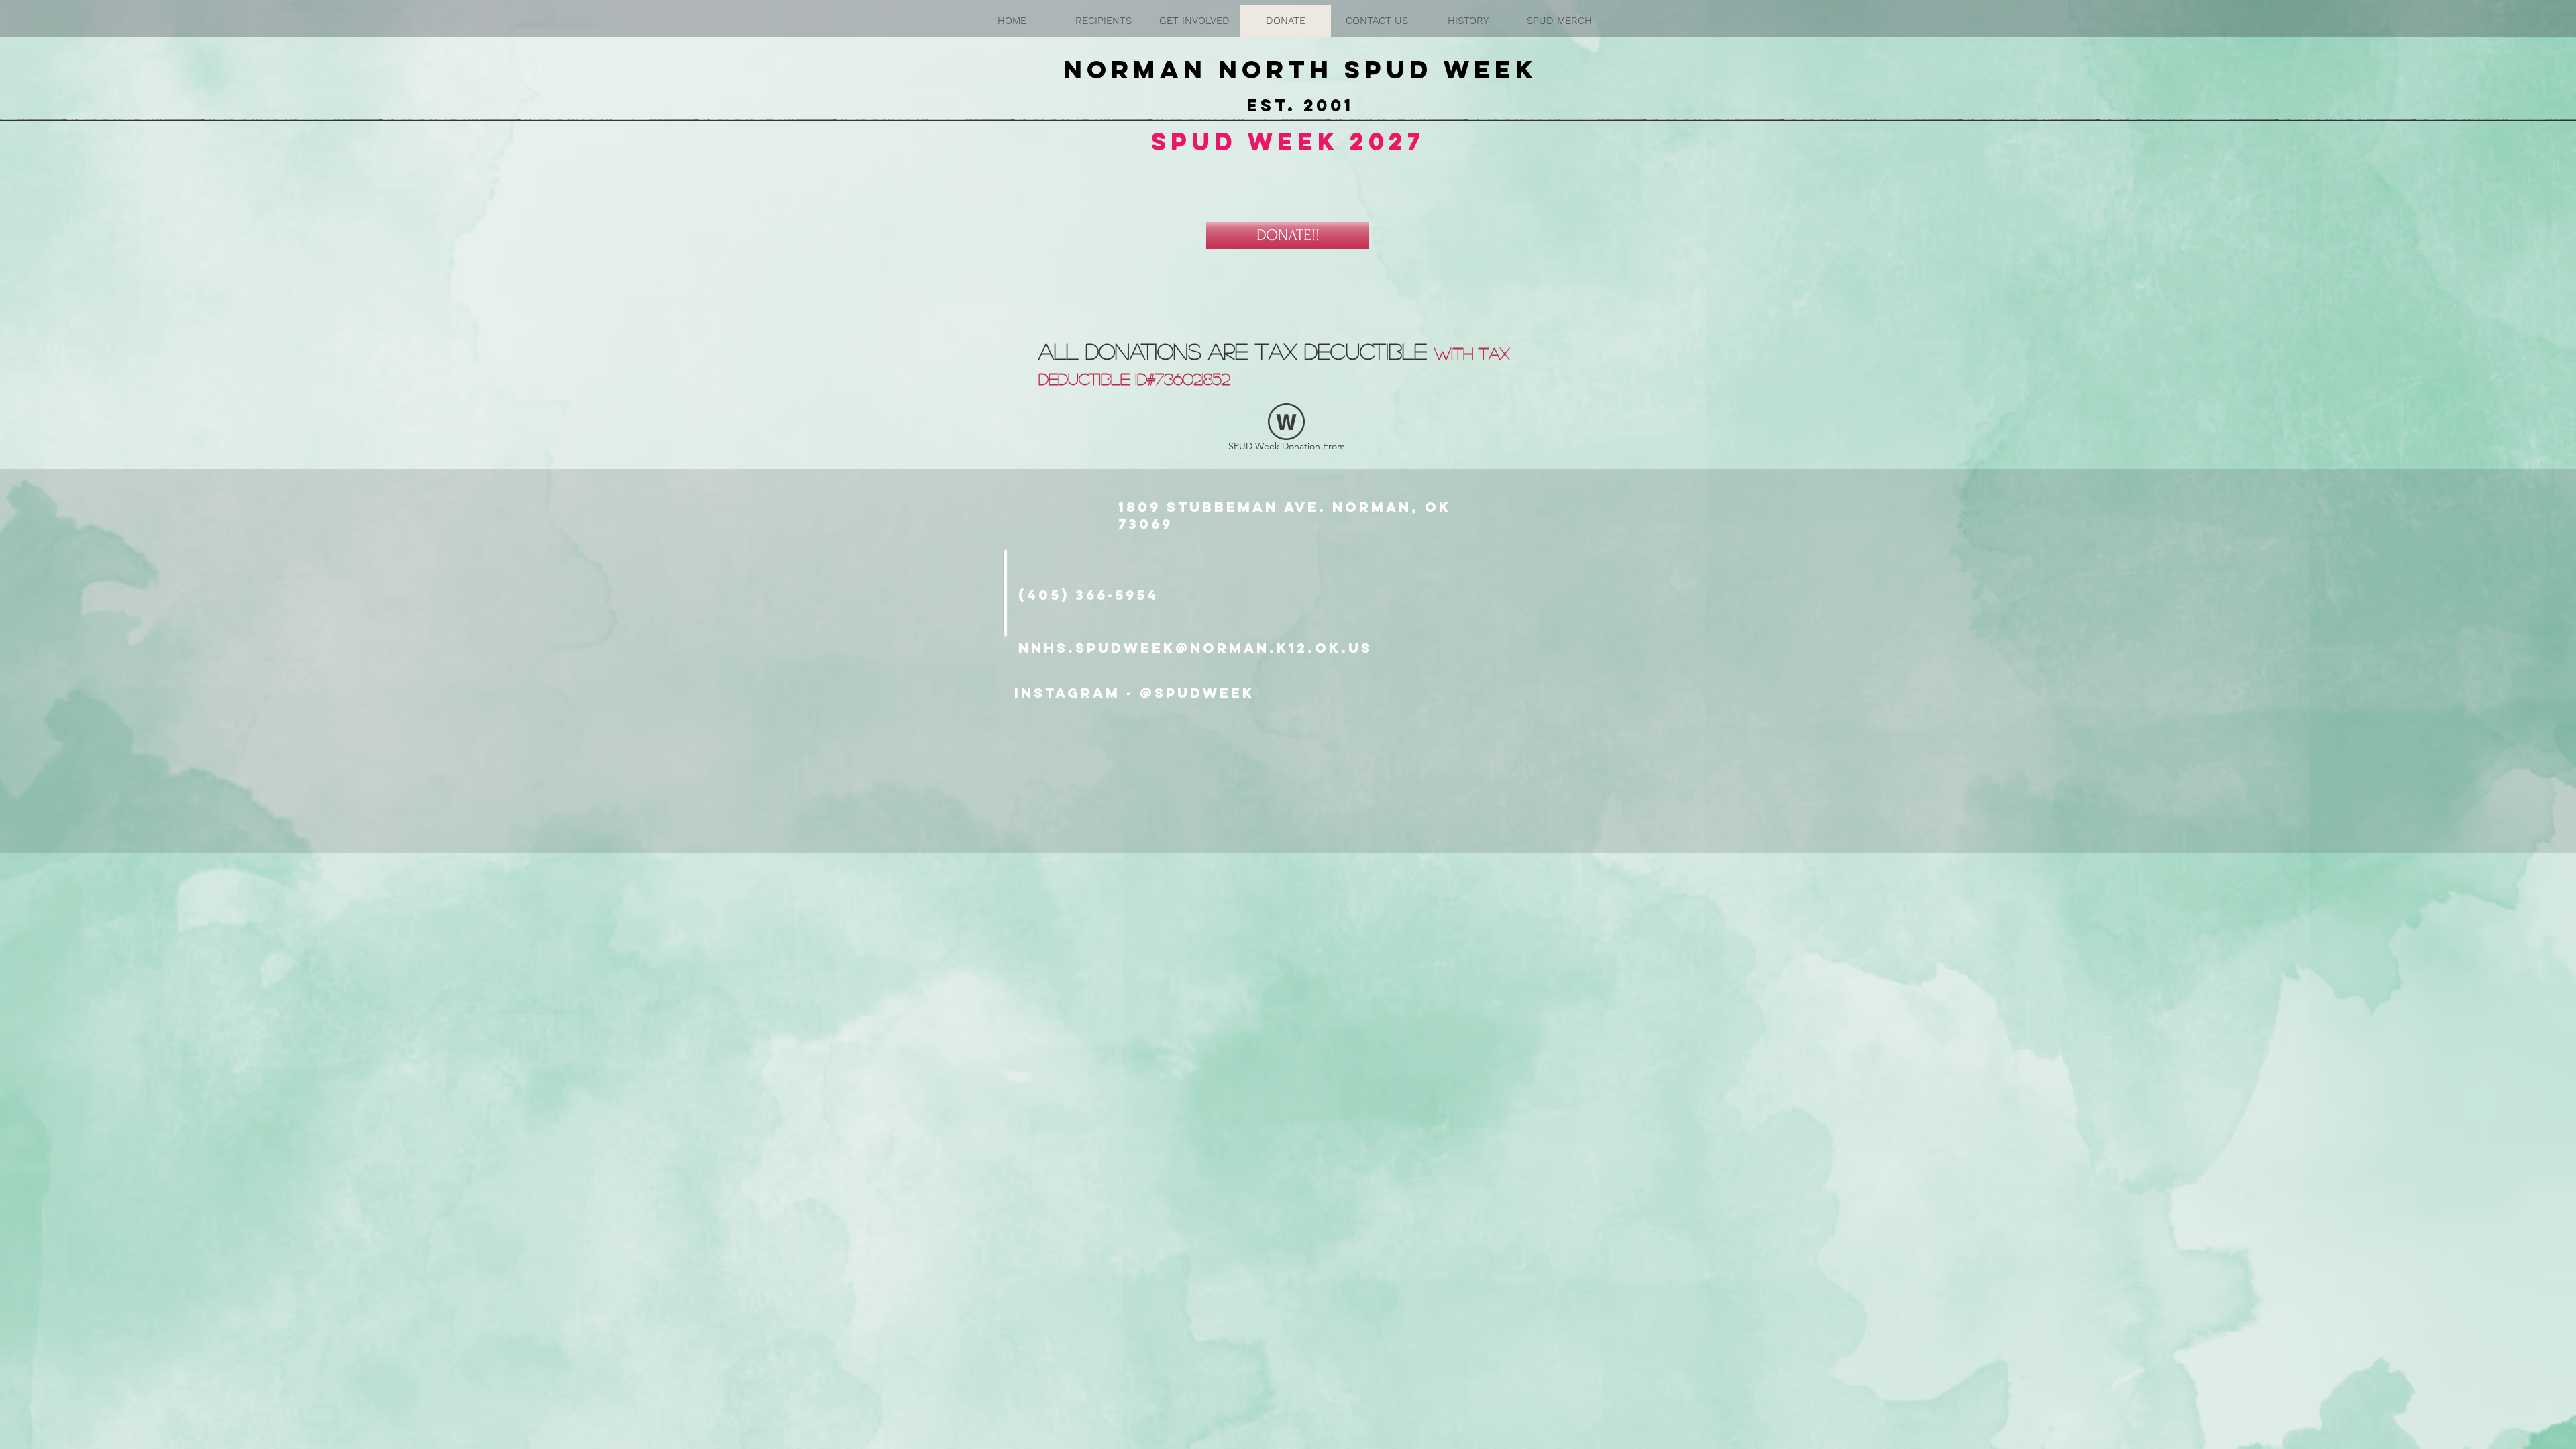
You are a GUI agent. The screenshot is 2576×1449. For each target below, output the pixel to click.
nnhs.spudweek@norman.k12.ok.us (1195, 648)
